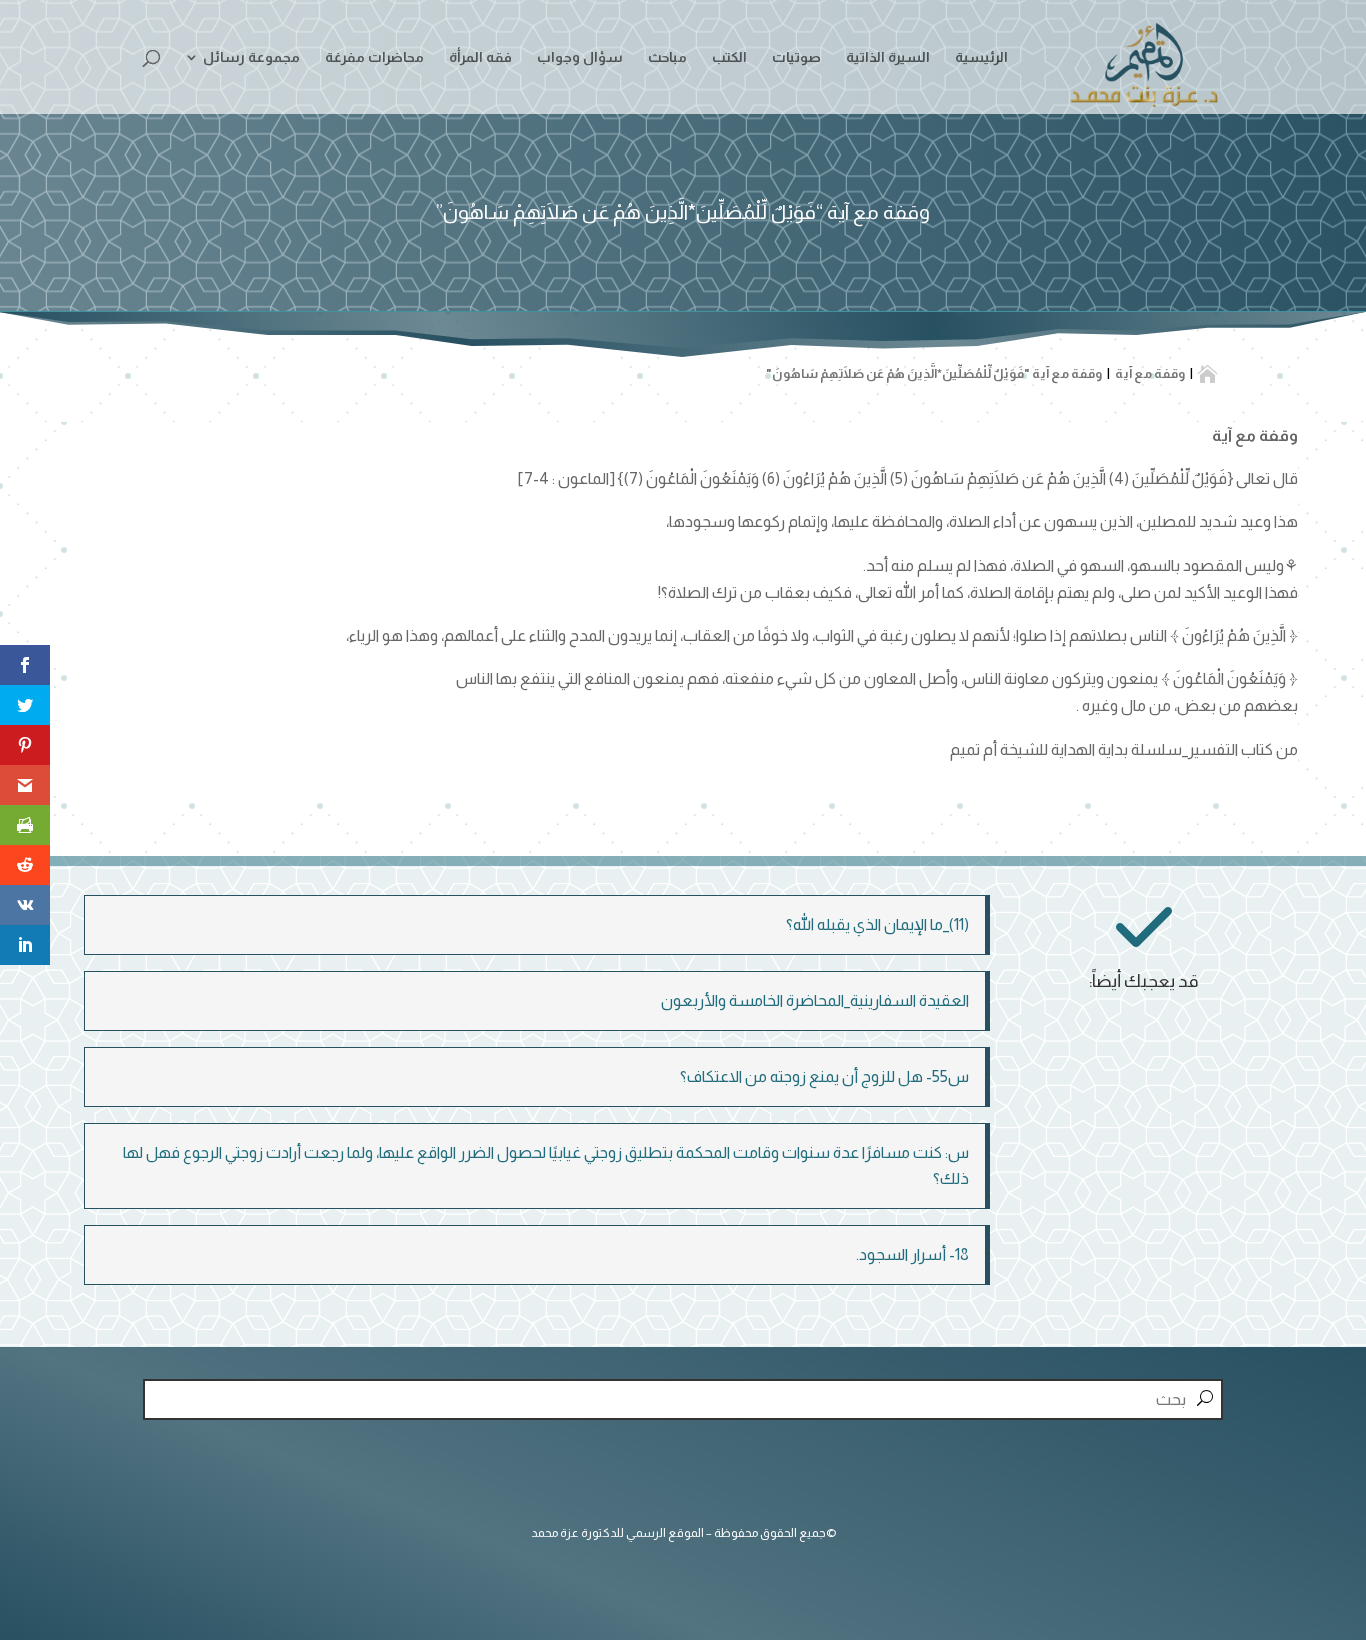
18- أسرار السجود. (912, 1254)
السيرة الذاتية (888, 57)
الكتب (729, 57)
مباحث (667, 57)
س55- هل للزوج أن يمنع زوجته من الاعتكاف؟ (824, 1076)
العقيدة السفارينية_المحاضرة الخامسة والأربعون (815, 1000)
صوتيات (796, 57)
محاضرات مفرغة (374, 57)
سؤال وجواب (580, 57)
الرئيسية (981, 57)
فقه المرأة (480, 57)
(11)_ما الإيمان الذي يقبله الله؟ (877, 924)
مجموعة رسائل (251, 57)
